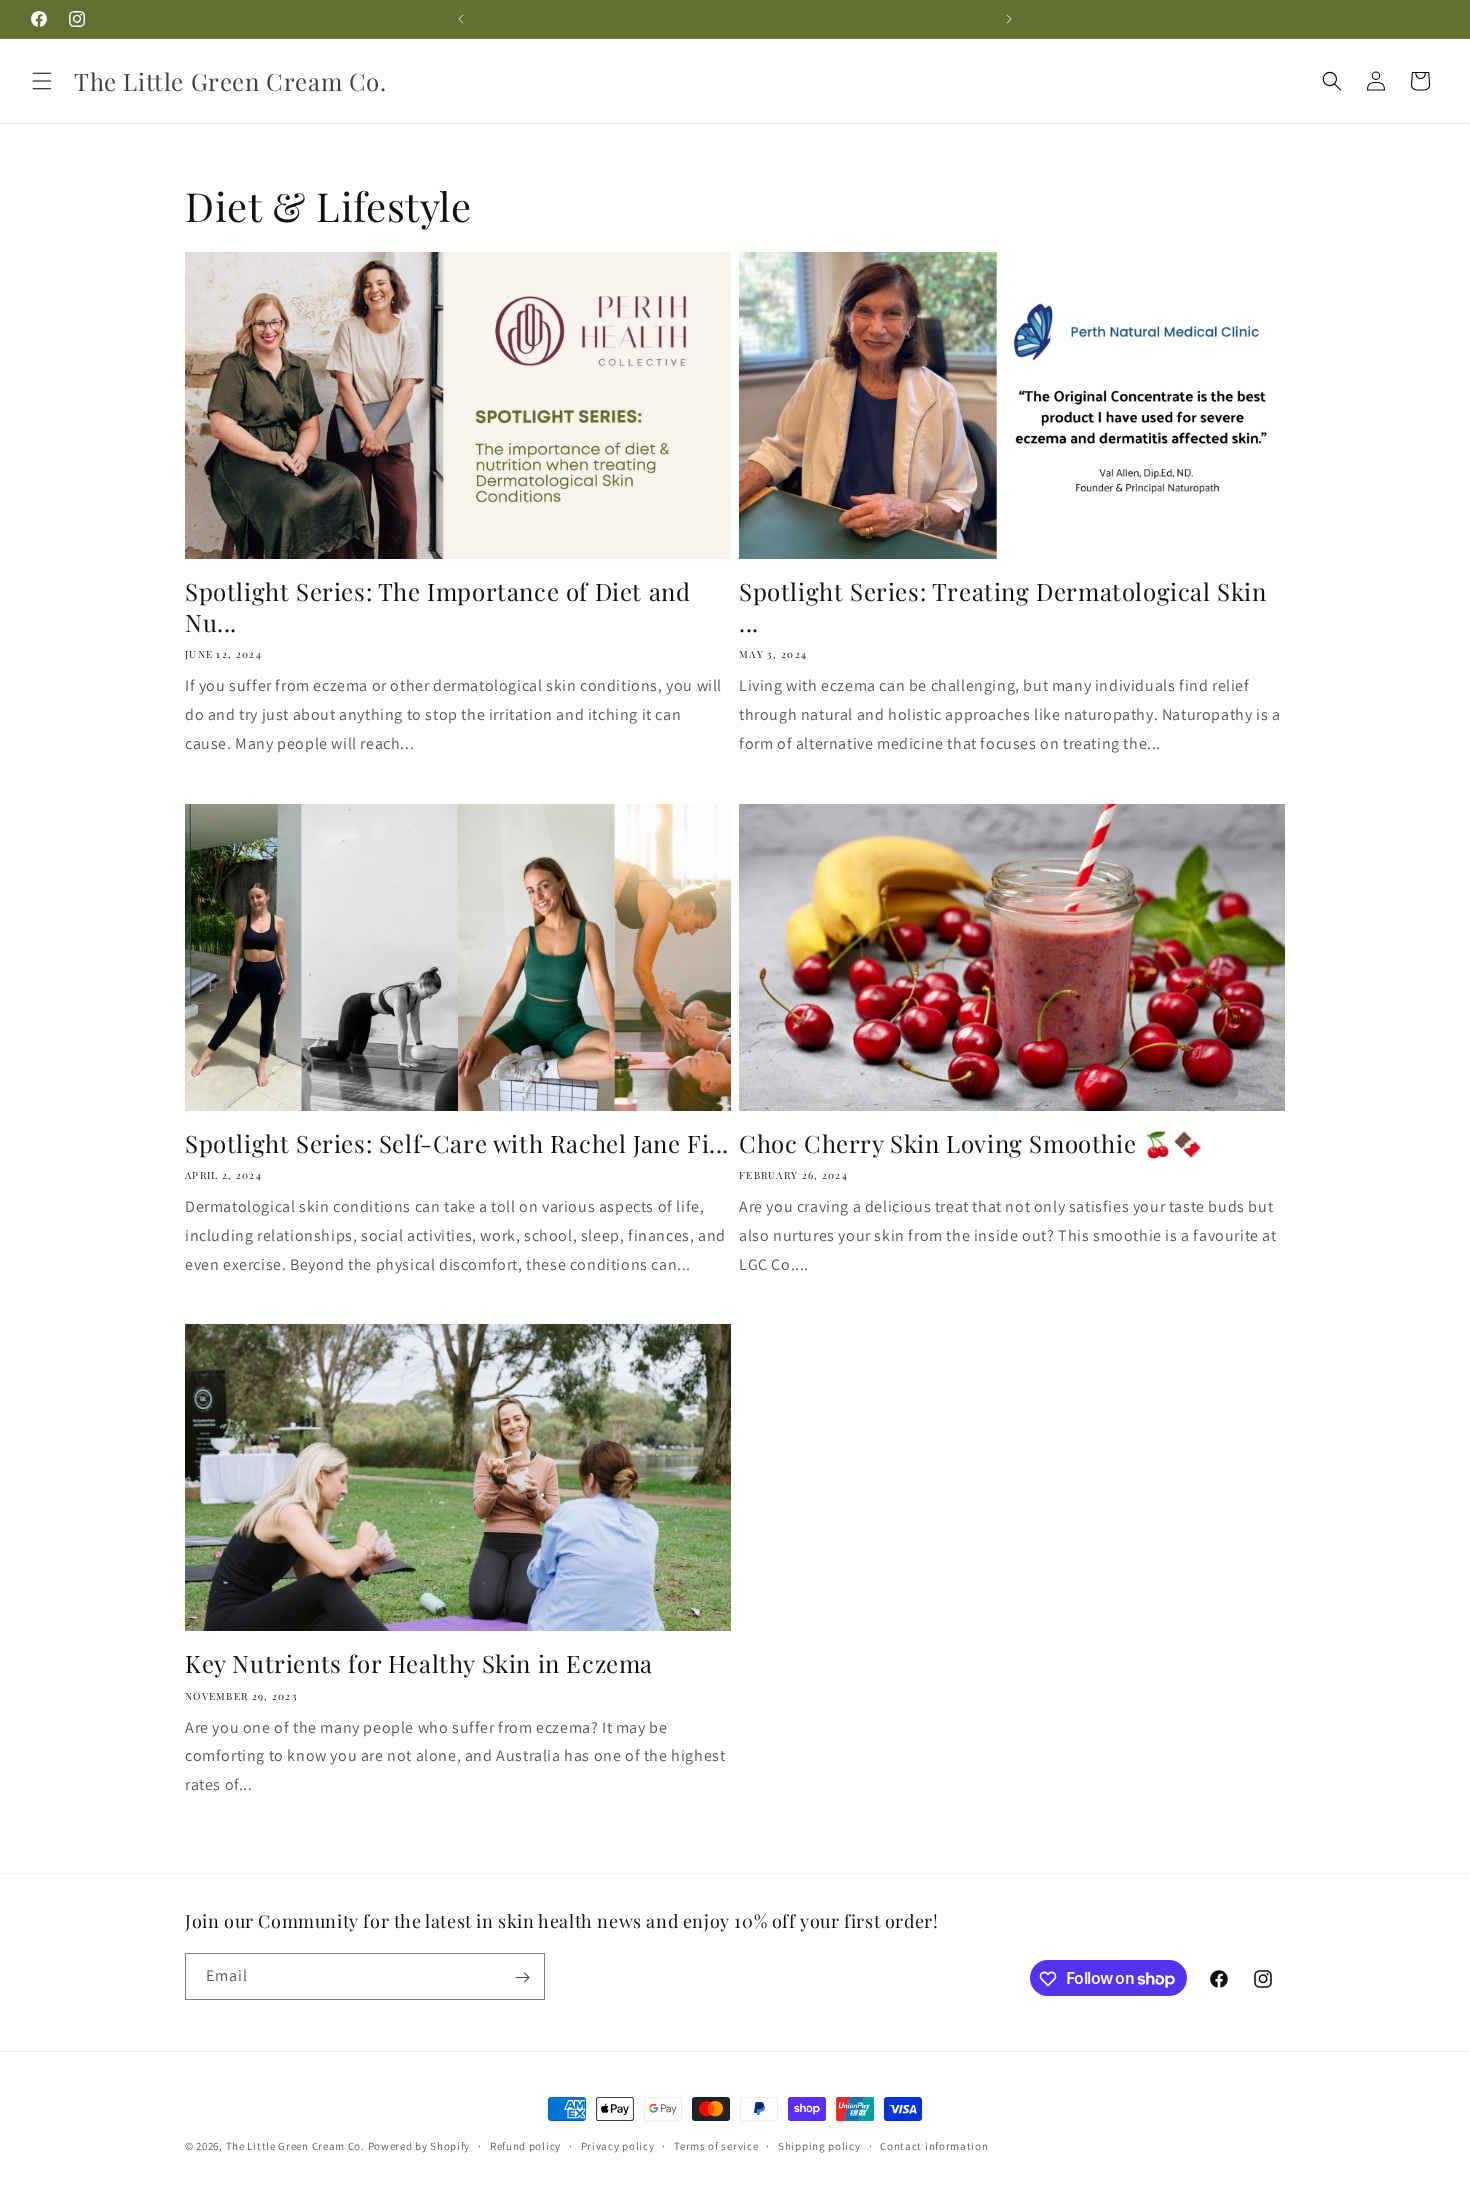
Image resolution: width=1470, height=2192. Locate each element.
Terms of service (716, 2145)
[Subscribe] (522, 1977)
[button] (42, 81)
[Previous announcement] (461, 19)
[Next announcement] (1009, 19)
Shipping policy (819, 2145)
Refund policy (525, 2145)
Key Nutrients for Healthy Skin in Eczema (419, 1663)
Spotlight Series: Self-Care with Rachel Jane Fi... (457, 1143)
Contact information (934, 2145)
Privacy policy (618, 2145)
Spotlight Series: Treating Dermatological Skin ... (1003, 607)
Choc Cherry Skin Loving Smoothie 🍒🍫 (971, 1143)
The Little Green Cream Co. (295, 2146)
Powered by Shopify (419, 2146)
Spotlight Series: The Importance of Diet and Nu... (437, 607)
